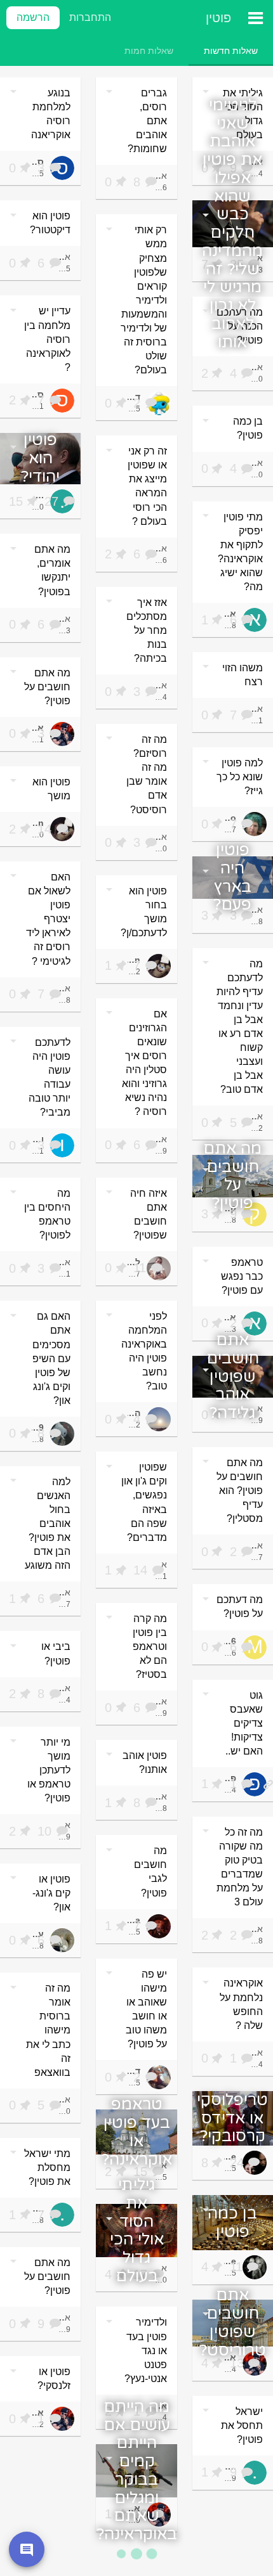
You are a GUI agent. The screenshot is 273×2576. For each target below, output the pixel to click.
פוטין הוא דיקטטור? (50, 223)
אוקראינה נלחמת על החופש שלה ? (241, 2004)
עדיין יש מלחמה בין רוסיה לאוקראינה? (47, 339)
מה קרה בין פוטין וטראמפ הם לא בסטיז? (150, 1646)
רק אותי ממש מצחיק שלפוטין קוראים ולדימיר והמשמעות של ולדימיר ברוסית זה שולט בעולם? (144, 300)
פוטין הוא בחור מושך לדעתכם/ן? (144, 912)
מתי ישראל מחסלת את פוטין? (47, 2167)
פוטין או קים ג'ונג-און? (51, 1893)
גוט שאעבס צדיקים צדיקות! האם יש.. (244, 1723)
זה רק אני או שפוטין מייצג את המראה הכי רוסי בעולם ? (147, 486)
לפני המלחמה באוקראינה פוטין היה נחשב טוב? (144, 1351)
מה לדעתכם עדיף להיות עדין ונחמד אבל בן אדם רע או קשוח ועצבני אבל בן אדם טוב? (240, 1027)
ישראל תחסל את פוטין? (242, 2425)
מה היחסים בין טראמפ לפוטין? (47, 1214)
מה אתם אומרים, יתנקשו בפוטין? (52, 570)
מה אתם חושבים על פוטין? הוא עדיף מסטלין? (240, 1491)
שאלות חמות (149, 51)
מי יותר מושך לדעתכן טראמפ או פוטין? (49, 1770)
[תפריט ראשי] (255, 18)
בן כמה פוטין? (248, 428)
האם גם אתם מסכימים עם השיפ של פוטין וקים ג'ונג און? (51, 1358)
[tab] (231, 51)
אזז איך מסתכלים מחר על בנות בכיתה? (147, 630)
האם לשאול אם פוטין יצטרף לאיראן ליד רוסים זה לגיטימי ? (48, 919)
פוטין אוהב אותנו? (145, 1762)
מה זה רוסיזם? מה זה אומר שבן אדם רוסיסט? (147, 774)
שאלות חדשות (231, 51)
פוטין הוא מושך (51, 789)
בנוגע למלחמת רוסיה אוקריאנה (51, 114)
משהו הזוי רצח (243, 675)
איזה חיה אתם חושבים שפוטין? (149, 1214)
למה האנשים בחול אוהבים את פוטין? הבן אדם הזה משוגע (48, 1523)
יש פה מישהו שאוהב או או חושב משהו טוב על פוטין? (146, 2009)
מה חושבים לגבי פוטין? (150, 1871)
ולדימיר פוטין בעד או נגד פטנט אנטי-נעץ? (146, 2350)
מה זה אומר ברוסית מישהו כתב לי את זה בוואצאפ (48, 2030)
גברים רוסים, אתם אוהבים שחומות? (147, 121)
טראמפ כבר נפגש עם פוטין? (242, 1276)
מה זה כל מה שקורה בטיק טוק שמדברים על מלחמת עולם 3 (240, 1867)
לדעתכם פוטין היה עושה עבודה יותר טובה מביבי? (50, 1077)
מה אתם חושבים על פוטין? (47, 687)
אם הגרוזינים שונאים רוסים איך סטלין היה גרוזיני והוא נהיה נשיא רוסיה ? (144, 1063)
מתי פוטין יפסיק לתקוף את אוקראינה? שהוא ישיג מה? (240, 552)
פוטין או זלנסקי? (54, 2379)
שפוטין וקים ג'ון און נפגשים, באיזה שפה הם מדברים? (144, 1502)
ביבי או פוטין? (56, 1653)
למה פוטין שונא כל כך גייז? (240, 777)
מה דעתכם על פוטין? (240, 1607)
